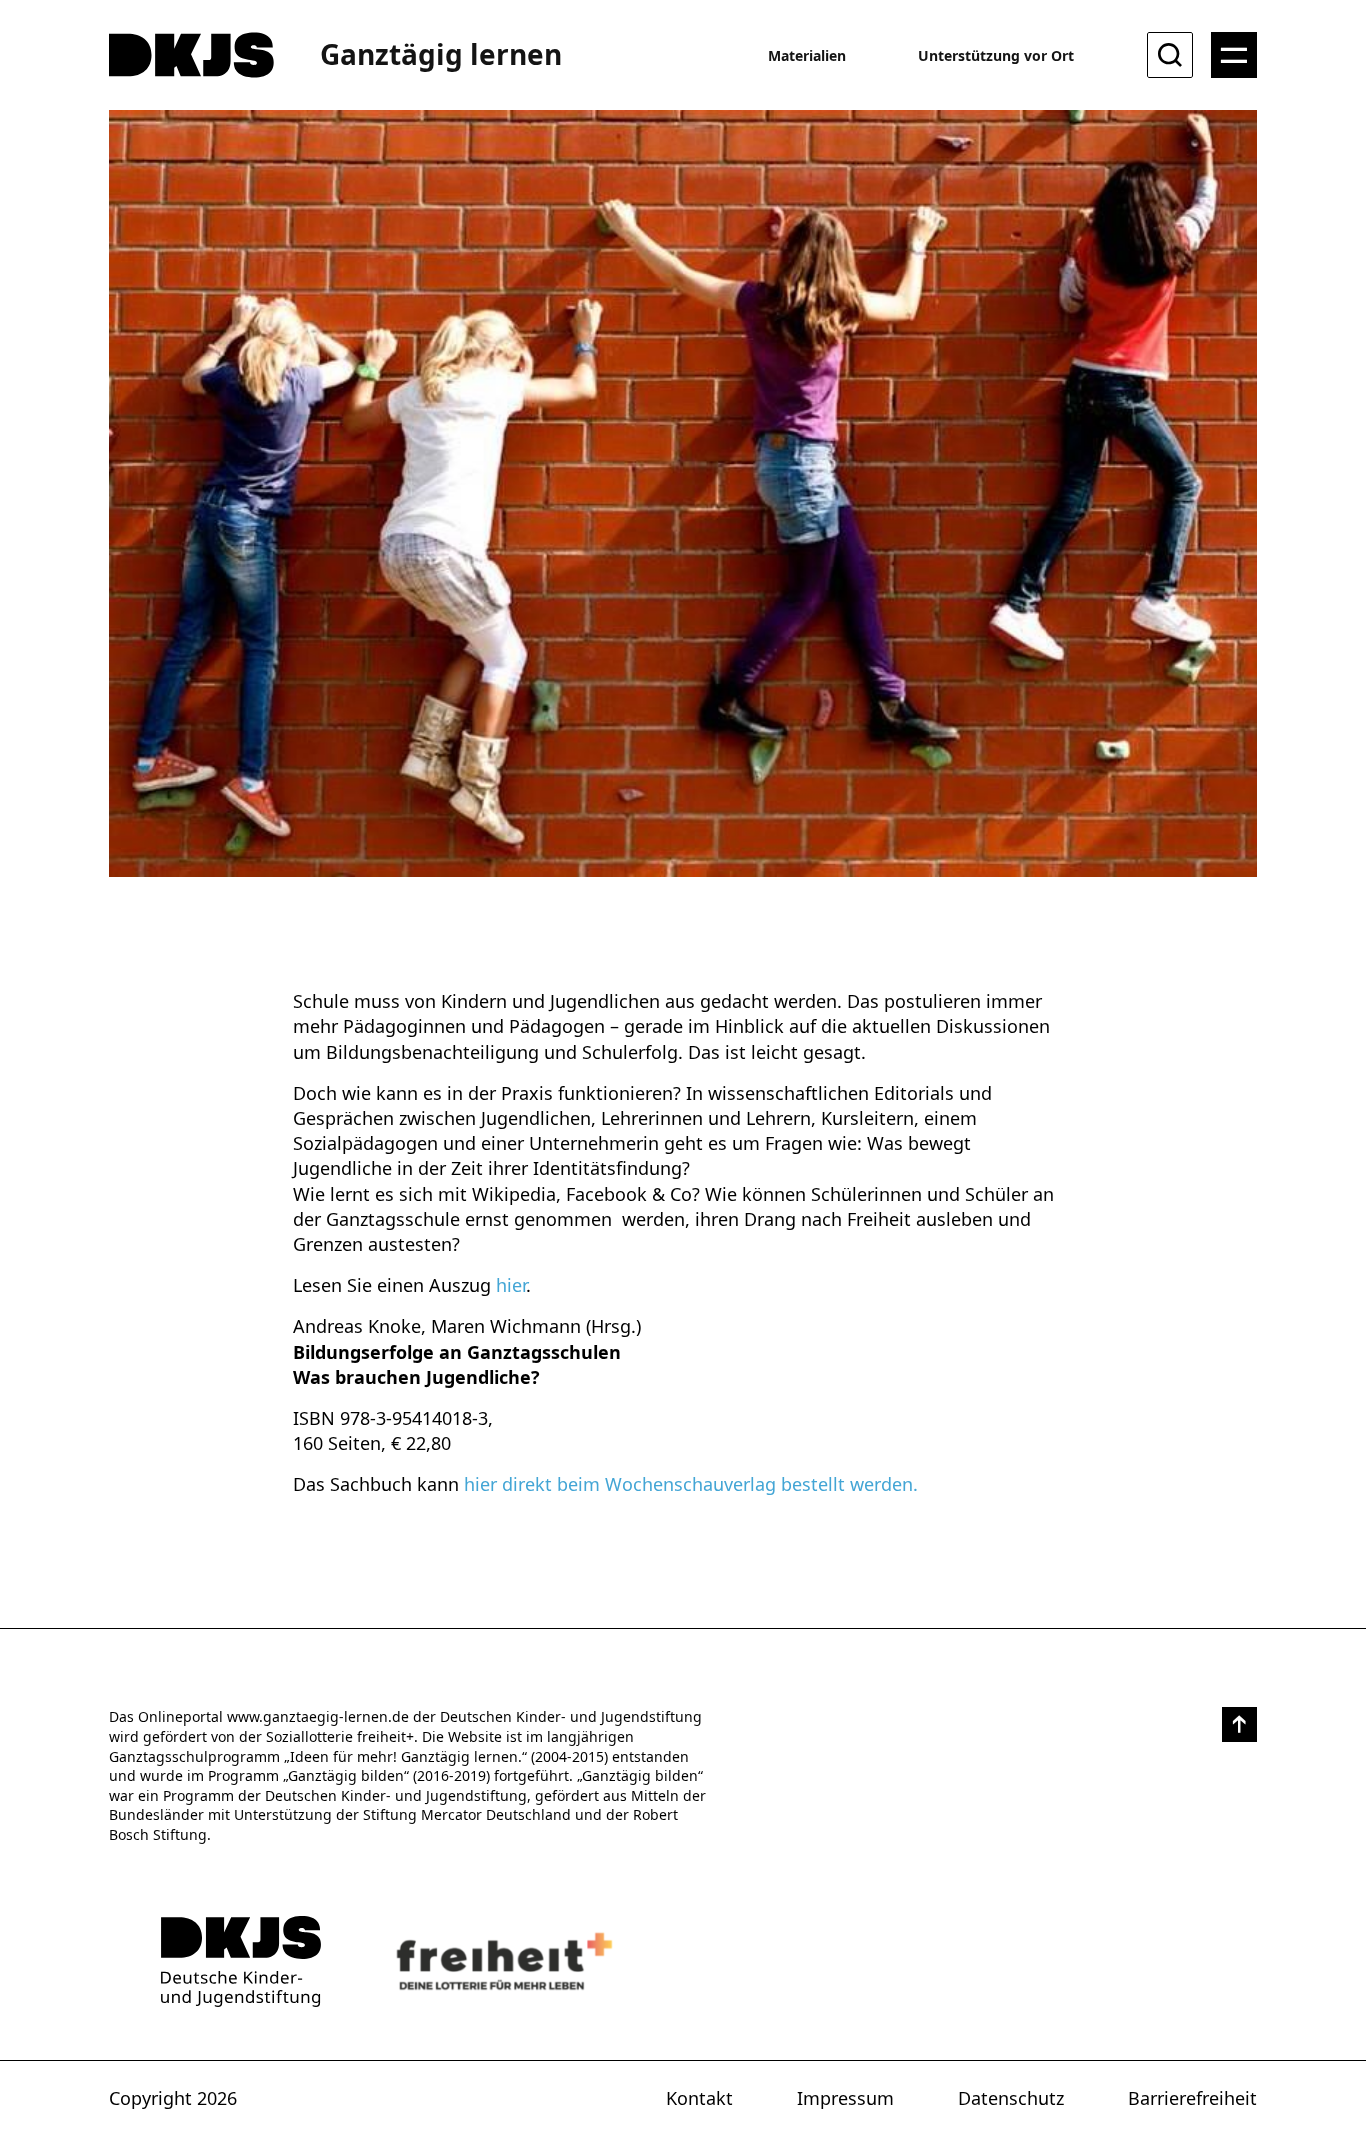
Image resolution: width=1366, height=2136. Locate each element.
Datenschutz (1011, 2098)
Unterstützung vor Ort (996, 55)
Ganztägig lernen (441, 54)
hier (511, 1285)
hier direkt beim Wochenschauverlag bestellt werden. (691, 1484)
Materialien (807, 55)
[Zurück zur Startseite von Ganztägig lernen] (241, 1961)
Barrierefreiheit (1192, 2098)
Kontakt (699, 2098)
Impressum (845, 2098)
